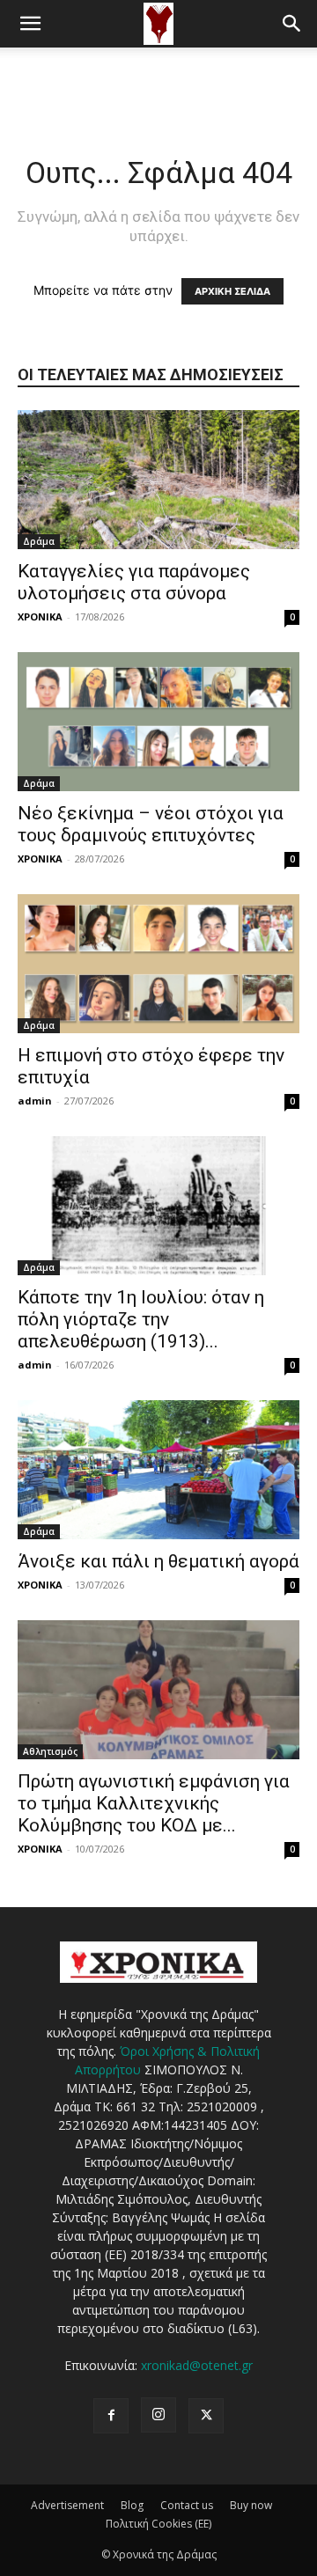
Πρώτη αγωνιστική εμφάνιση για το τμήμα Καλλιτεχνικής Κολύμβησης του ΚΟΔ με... (154, 1803)
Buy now (251, 2505)
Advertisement (67, 2505)
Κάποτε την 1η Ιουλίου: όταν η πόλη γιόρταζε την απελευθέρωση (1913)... (141, 1319)
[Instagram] (158, 2415)
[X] (206, 2416)
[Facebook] (111, 2416)
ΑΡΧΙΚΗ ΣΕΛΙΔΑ (232, 291)
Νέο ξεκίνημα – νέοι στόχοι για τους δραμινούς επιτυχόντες (151, 824)
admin (35, 1101)
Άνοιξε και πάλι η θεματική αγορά (158, 1561)
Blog (132, 2505)
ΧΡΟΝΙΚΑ (40, 616)
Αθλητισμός (50, 1751)
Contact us (187, 2505)
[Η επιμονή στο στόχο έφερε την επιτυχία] (158, 964)
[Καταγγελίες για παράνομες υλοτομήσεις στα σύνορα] (158, 480)
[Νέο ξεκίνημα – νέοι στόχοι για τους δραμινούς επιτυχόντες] (158, 722)
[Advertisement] (158, 78)
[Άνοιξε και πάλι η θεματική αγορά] (158, 1470)
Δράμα (39, 541)
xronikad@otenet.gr (197, 2365)
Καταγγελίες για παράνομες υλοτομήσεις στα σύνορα (134, 582)
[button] (30, 24)
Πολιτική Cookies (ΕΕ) (158, 2524)
